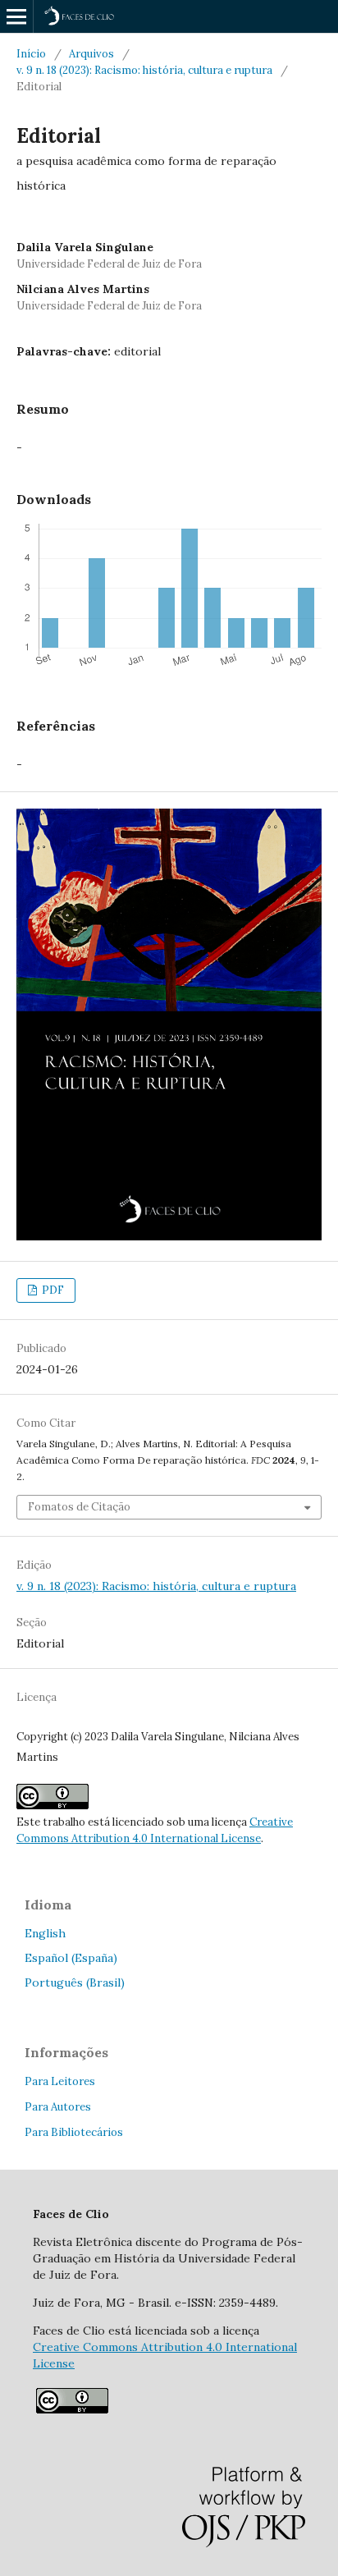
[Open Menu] (16, 16)
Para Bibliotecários (74, 2132)
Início (31, 54)
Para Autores (58, 2107)
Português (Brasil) (75, 1982)
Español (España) (71, 1958)
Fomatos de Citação (79, 1507)
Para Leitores (60, 2081)
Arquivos (91, 54)
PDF (52, 1290)
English (45, 1933)
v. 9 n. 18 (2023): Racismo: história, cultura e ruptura (144, 70)
